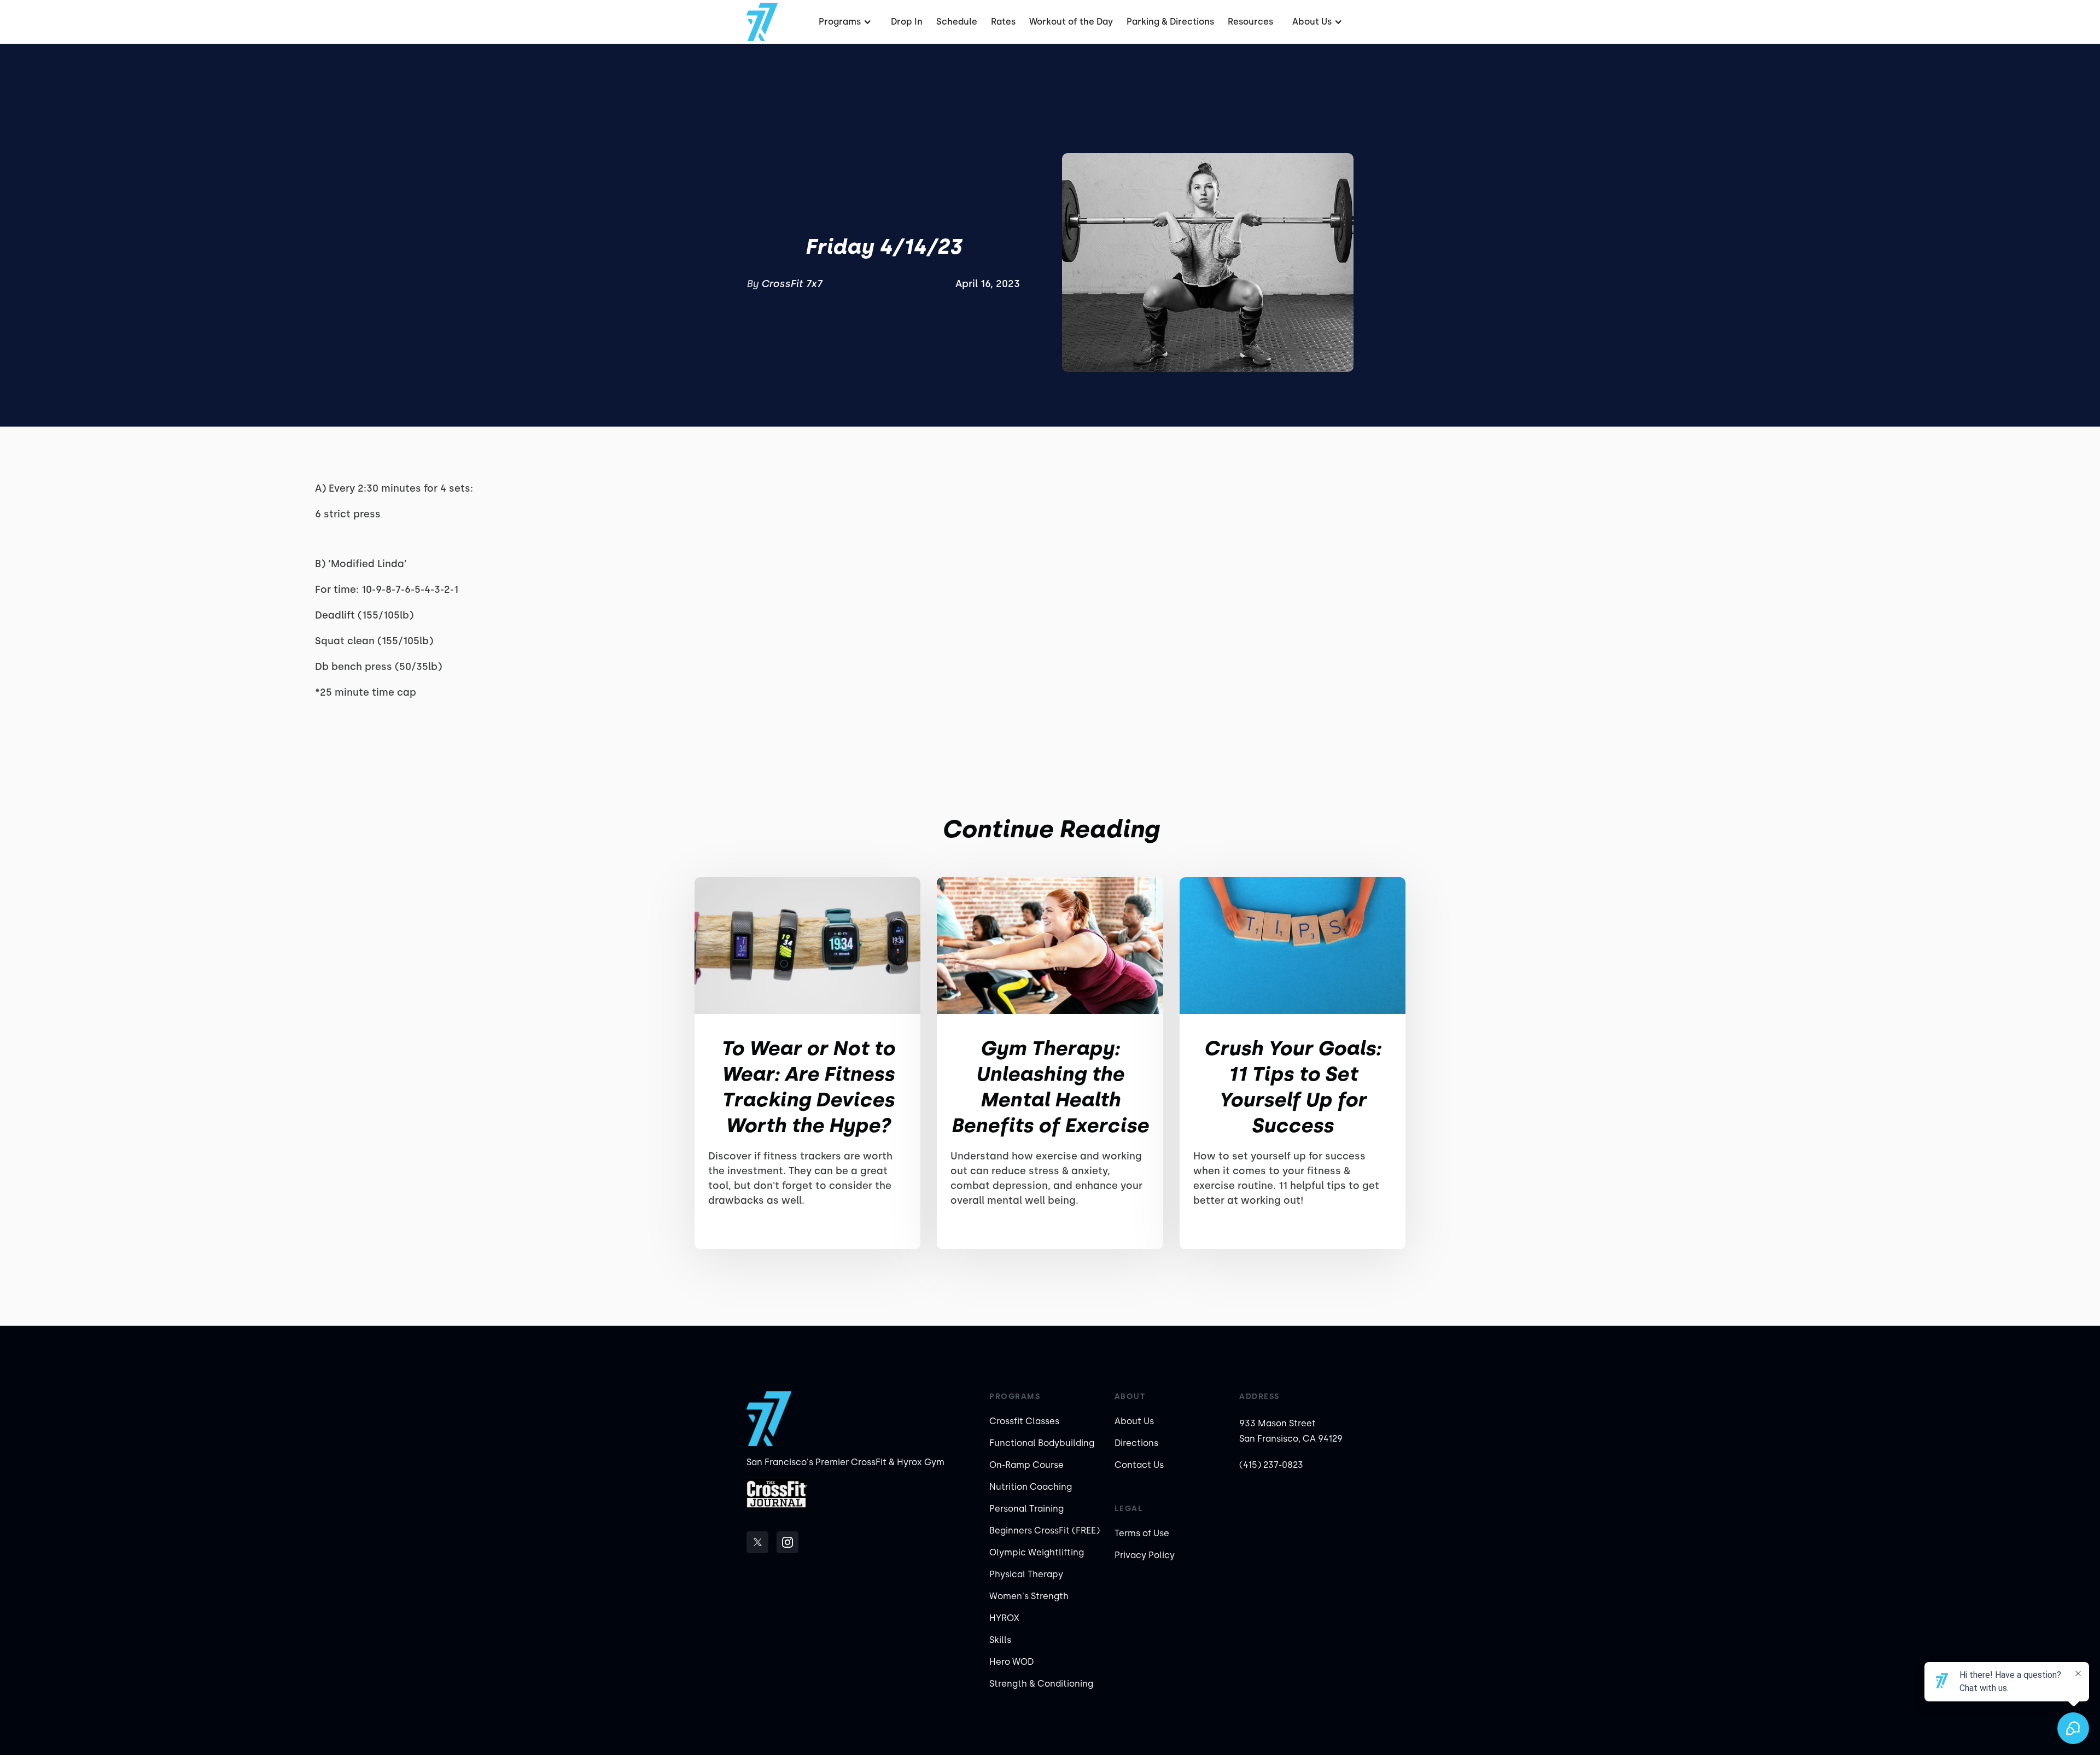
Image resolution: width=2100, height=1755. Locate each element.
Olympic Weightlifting (1037, 1552)
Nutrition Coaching (1031, 1487)
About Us (1134, 1421)
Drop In (907, 22)
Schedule (957, 22)
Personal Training (1026, 1509)
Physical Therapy (1026, 1574)
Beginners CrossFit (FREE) (1045, 1530)
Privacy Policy (1145, 1555)
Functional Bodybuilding (1042, 1443)
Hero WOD (1011, 1662)
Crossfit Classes (1024, 1421)
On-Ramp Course (1026, 1465)
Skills (1000, 1640)
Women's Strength (1029, 1596)
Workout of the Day (1071, 22)
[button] (844, 22)
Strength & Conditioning (1041, 1684)
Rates (1003, 22)
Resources (1250, 22)
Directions (1136, 1443)
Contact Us (1139, 1465)
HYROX (1004, 1618)
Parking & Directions (1170, 22)
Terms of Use (1142, 1533)
